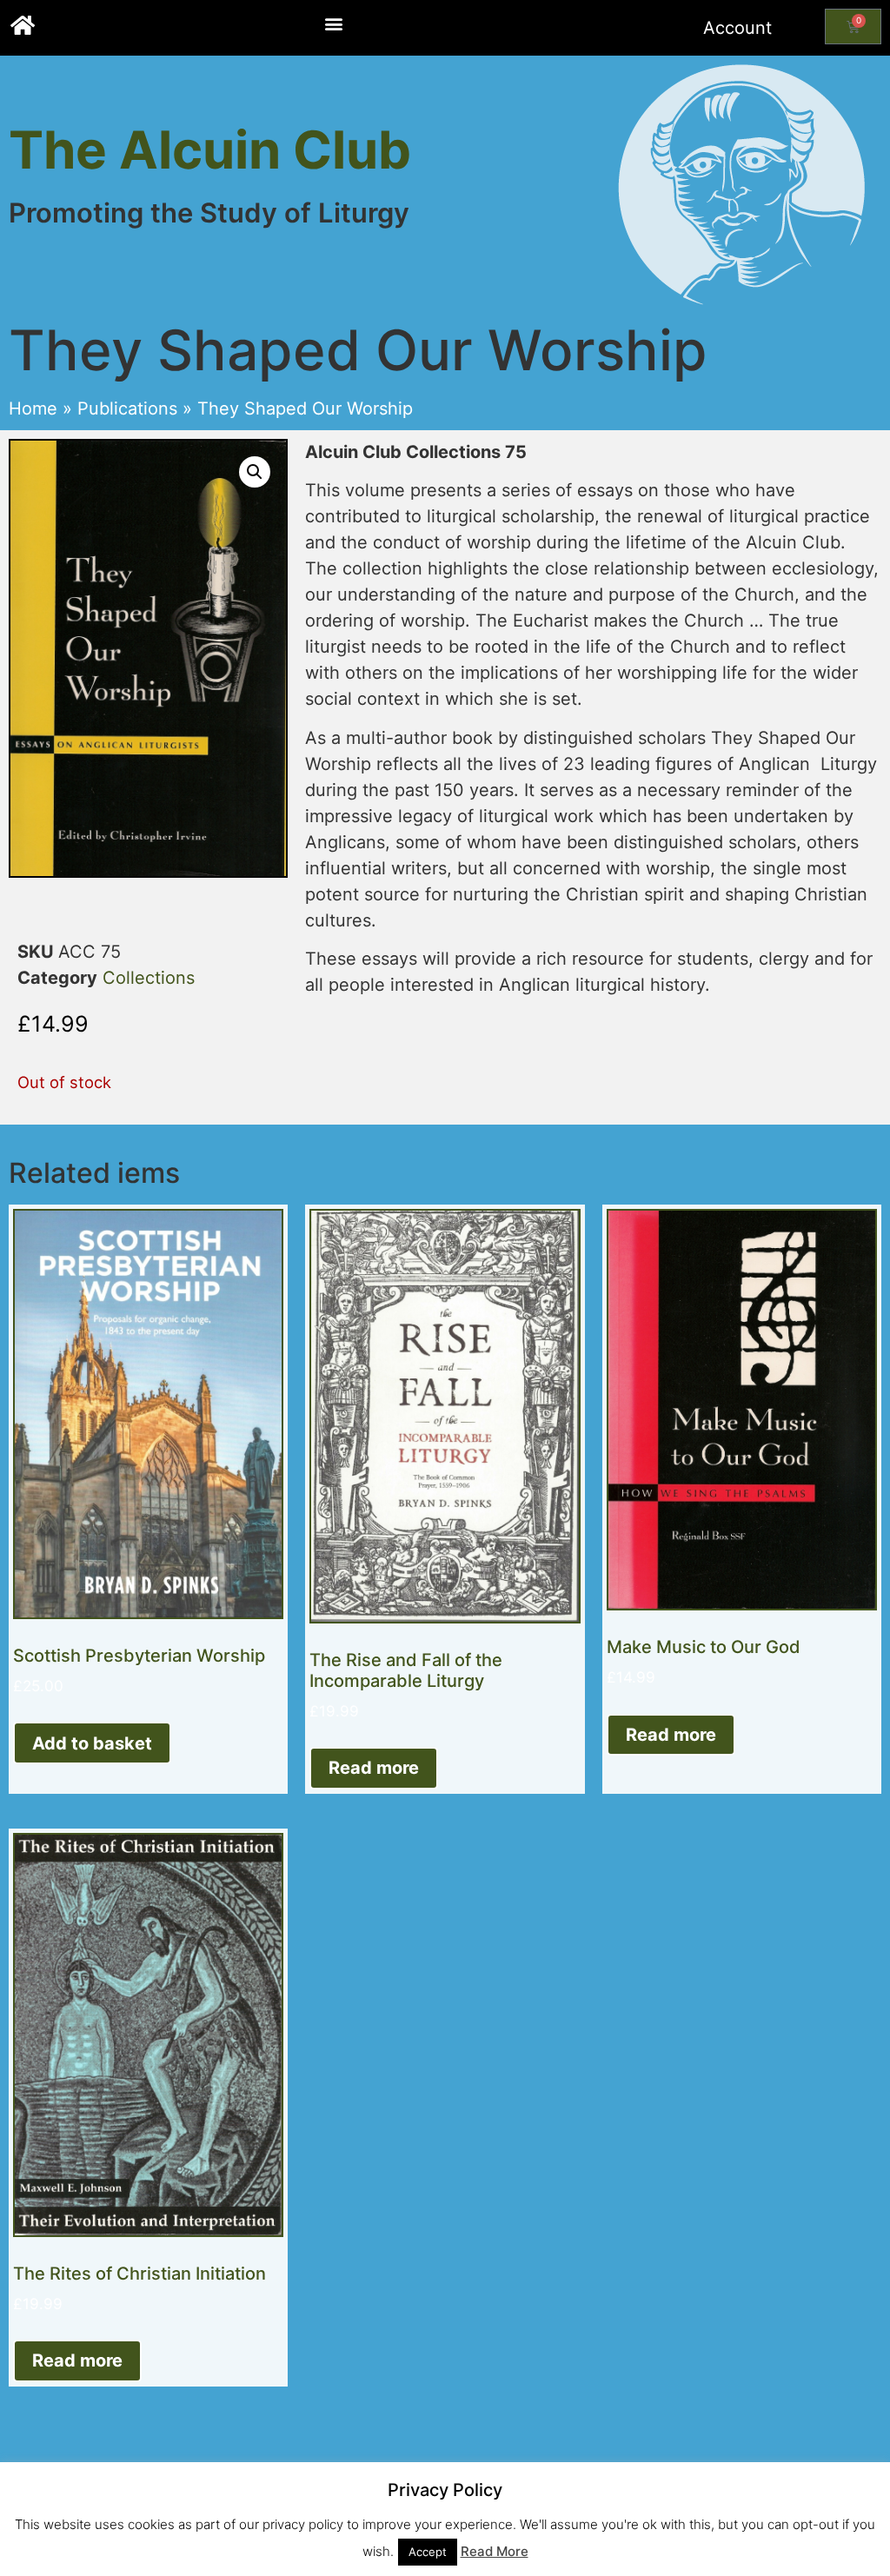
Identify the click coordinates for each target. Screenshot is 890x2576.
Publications (127, 408)
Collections (149, 978)
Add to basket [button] (92, 1743)
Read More (495, 2551)
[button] (333, 23)
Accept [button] (428, 2552)
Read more (374, 1768)
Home (33, 408)
